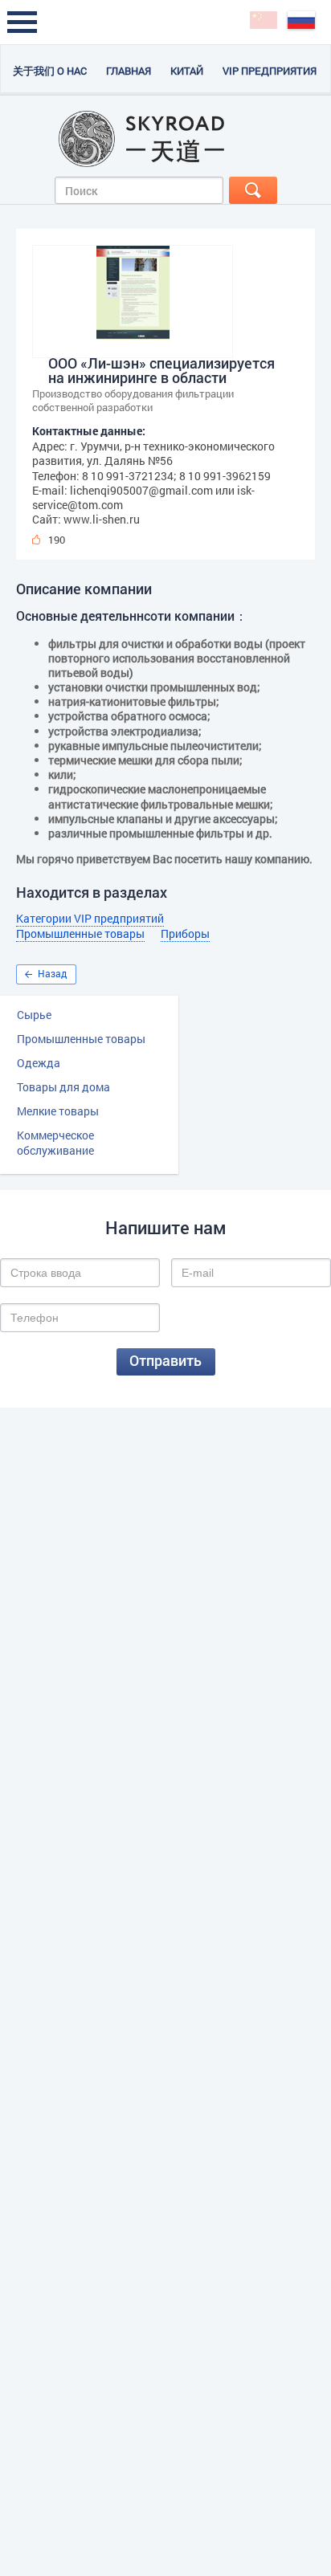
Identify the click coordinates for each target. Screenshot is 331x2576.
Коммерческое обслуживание (55, 1143)
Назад (52, 973)
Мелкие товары (58, 1111)
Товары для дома (63, 1087)
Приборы (185, 934)
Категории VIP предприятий (90, 919)
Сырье (34, 1015)
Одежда (39, 1063)
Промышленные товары (81, 1039)
